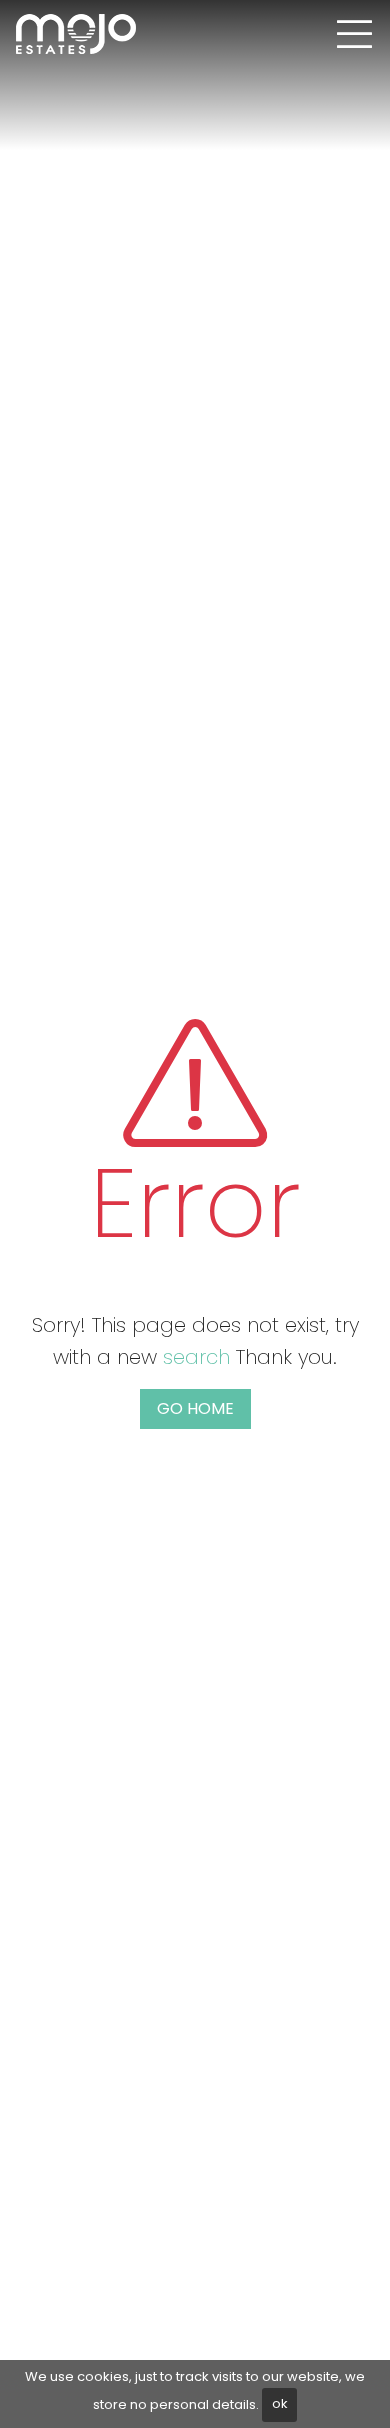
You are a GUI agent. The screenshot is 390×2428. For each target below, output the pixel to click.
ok (280, 2403)
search (196, 1357)
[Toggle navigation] (354, 34)
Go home (195, 1408)
